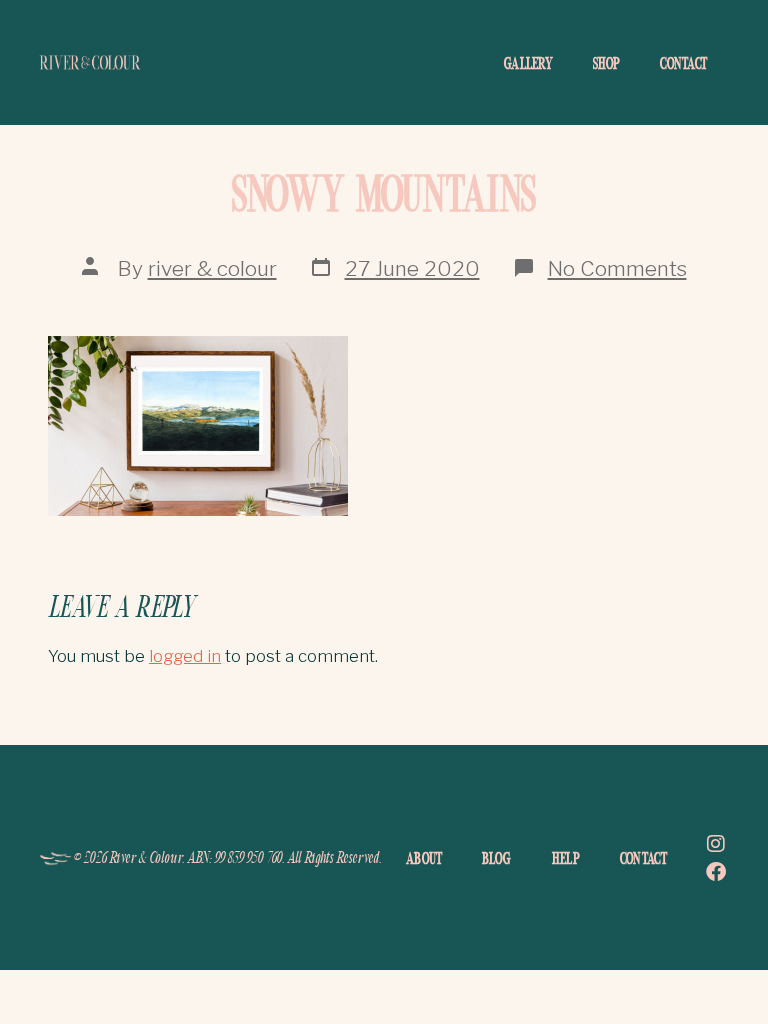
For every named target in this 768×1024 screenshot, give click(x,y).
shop (606, 63)
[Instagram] (716, 844)
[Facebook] (716, 872)
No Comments (617, 268)
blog (496, 858)
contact (683, 63)
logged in (185, 656)
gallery (528, 63)
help (566, 858)
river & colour (212, 268)
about (424, 858)
